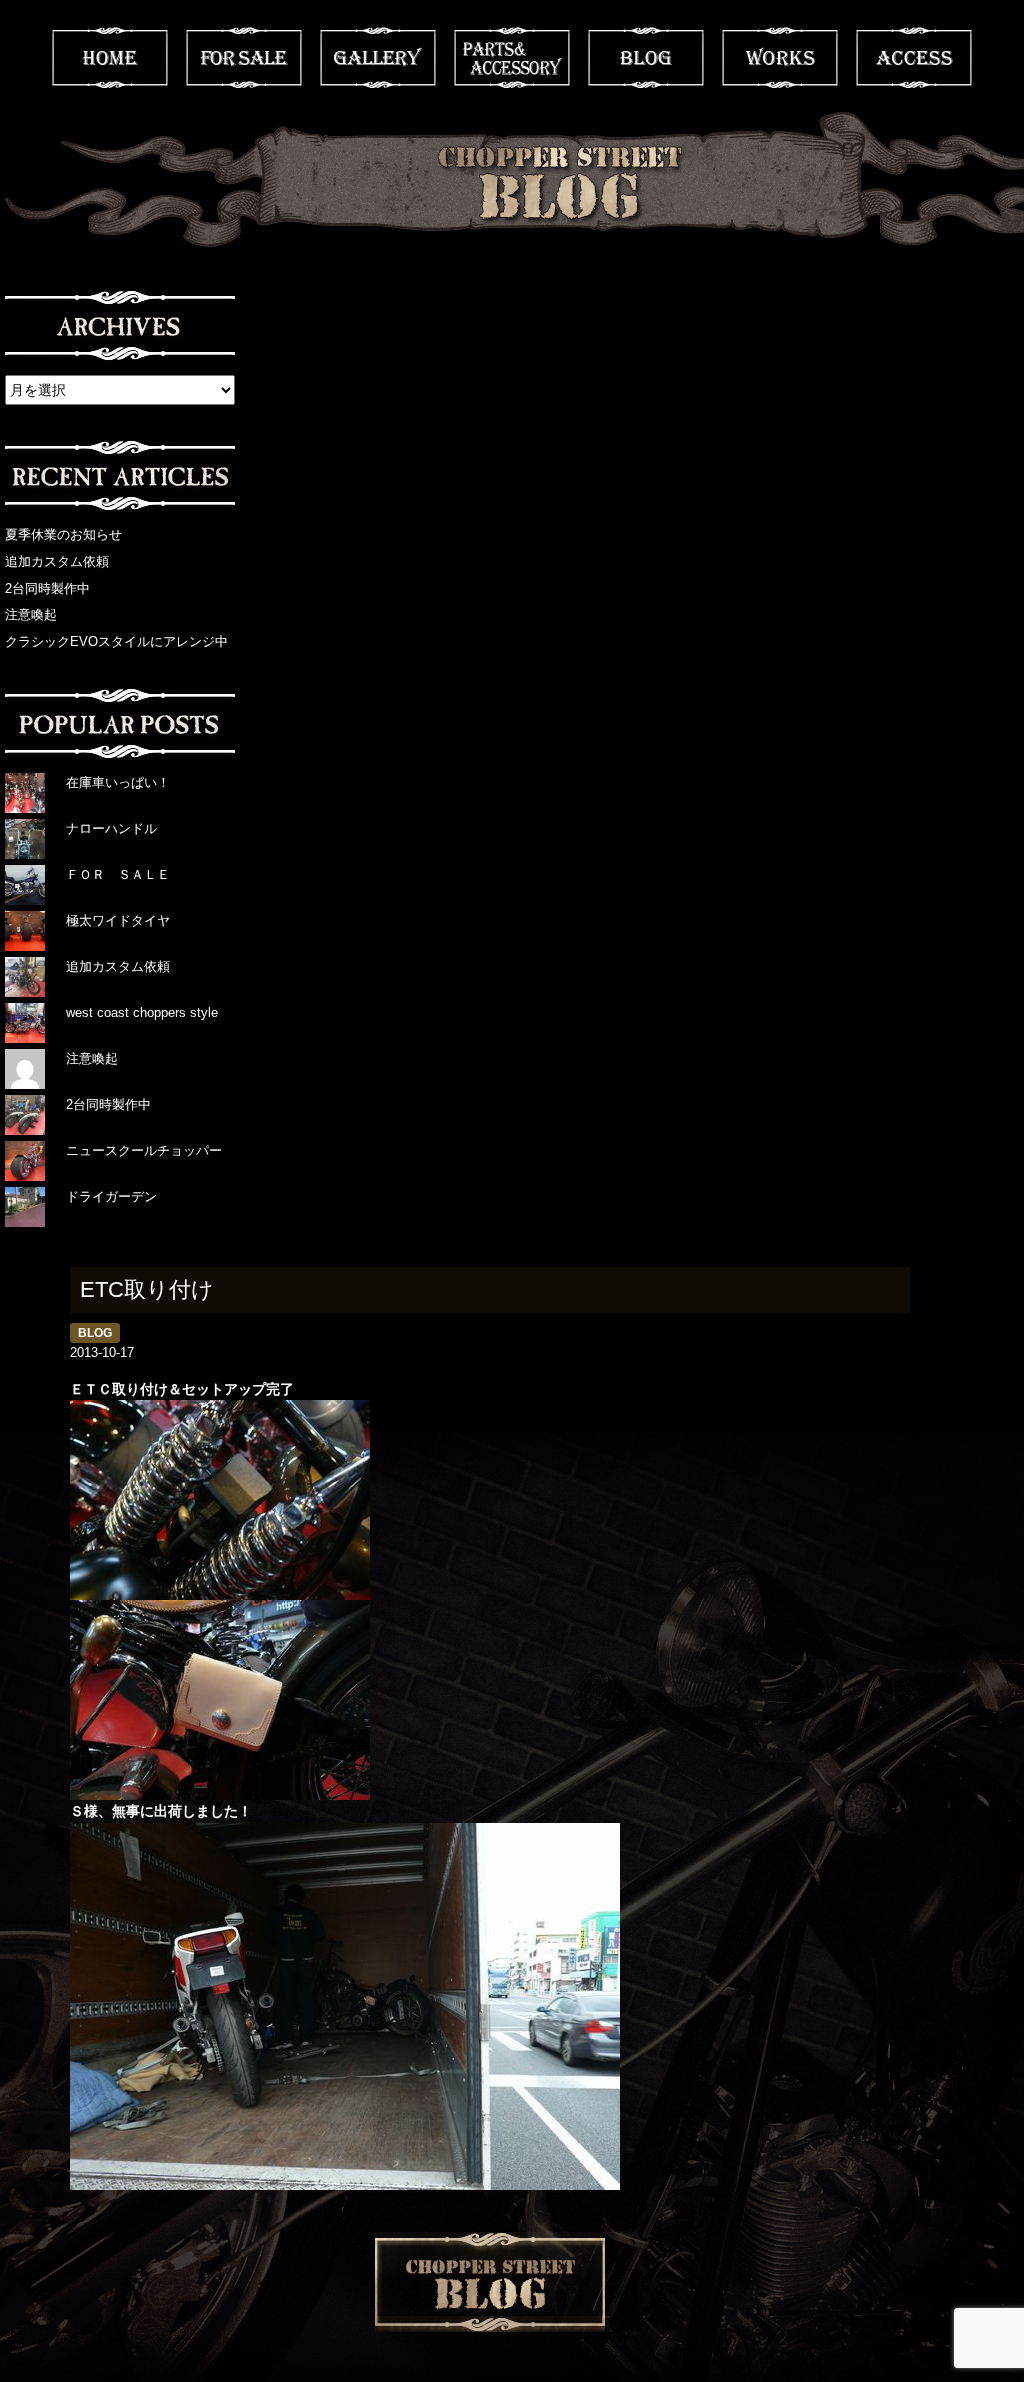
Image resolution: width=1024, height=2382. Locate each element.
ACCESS (914, 58)
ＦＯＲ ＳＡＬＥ (118, 874)
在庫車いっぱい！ (118, 782)
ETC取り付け (147, 1289)
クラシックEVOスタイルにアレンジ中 (116, 641)
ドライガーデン (111, 1196)
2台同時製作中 (47, 588)
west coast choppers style (142, 1012)
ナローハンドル (111, 828)
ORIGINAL (512, 58)
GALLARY (378, 58)
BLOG (646, 58)
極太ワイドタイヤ (118, 920)
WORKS (780, 58)
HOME (110, 58)
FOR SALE (244, 58)
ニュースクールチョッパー (144, 1150)
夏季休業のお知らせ (63, 534)
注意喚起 (31, 614)
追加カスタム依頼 (57, 561)
